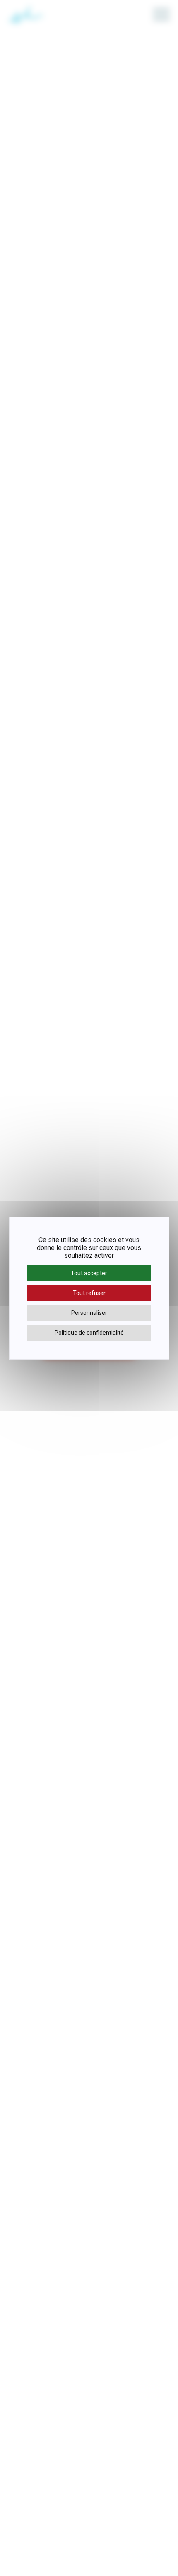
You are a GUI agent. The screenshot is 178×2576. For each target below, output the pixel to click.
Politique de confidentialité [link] (89, 1333)
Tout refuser (89, 1293)
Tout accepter (89, 1273)
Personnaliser (89, 1313)
